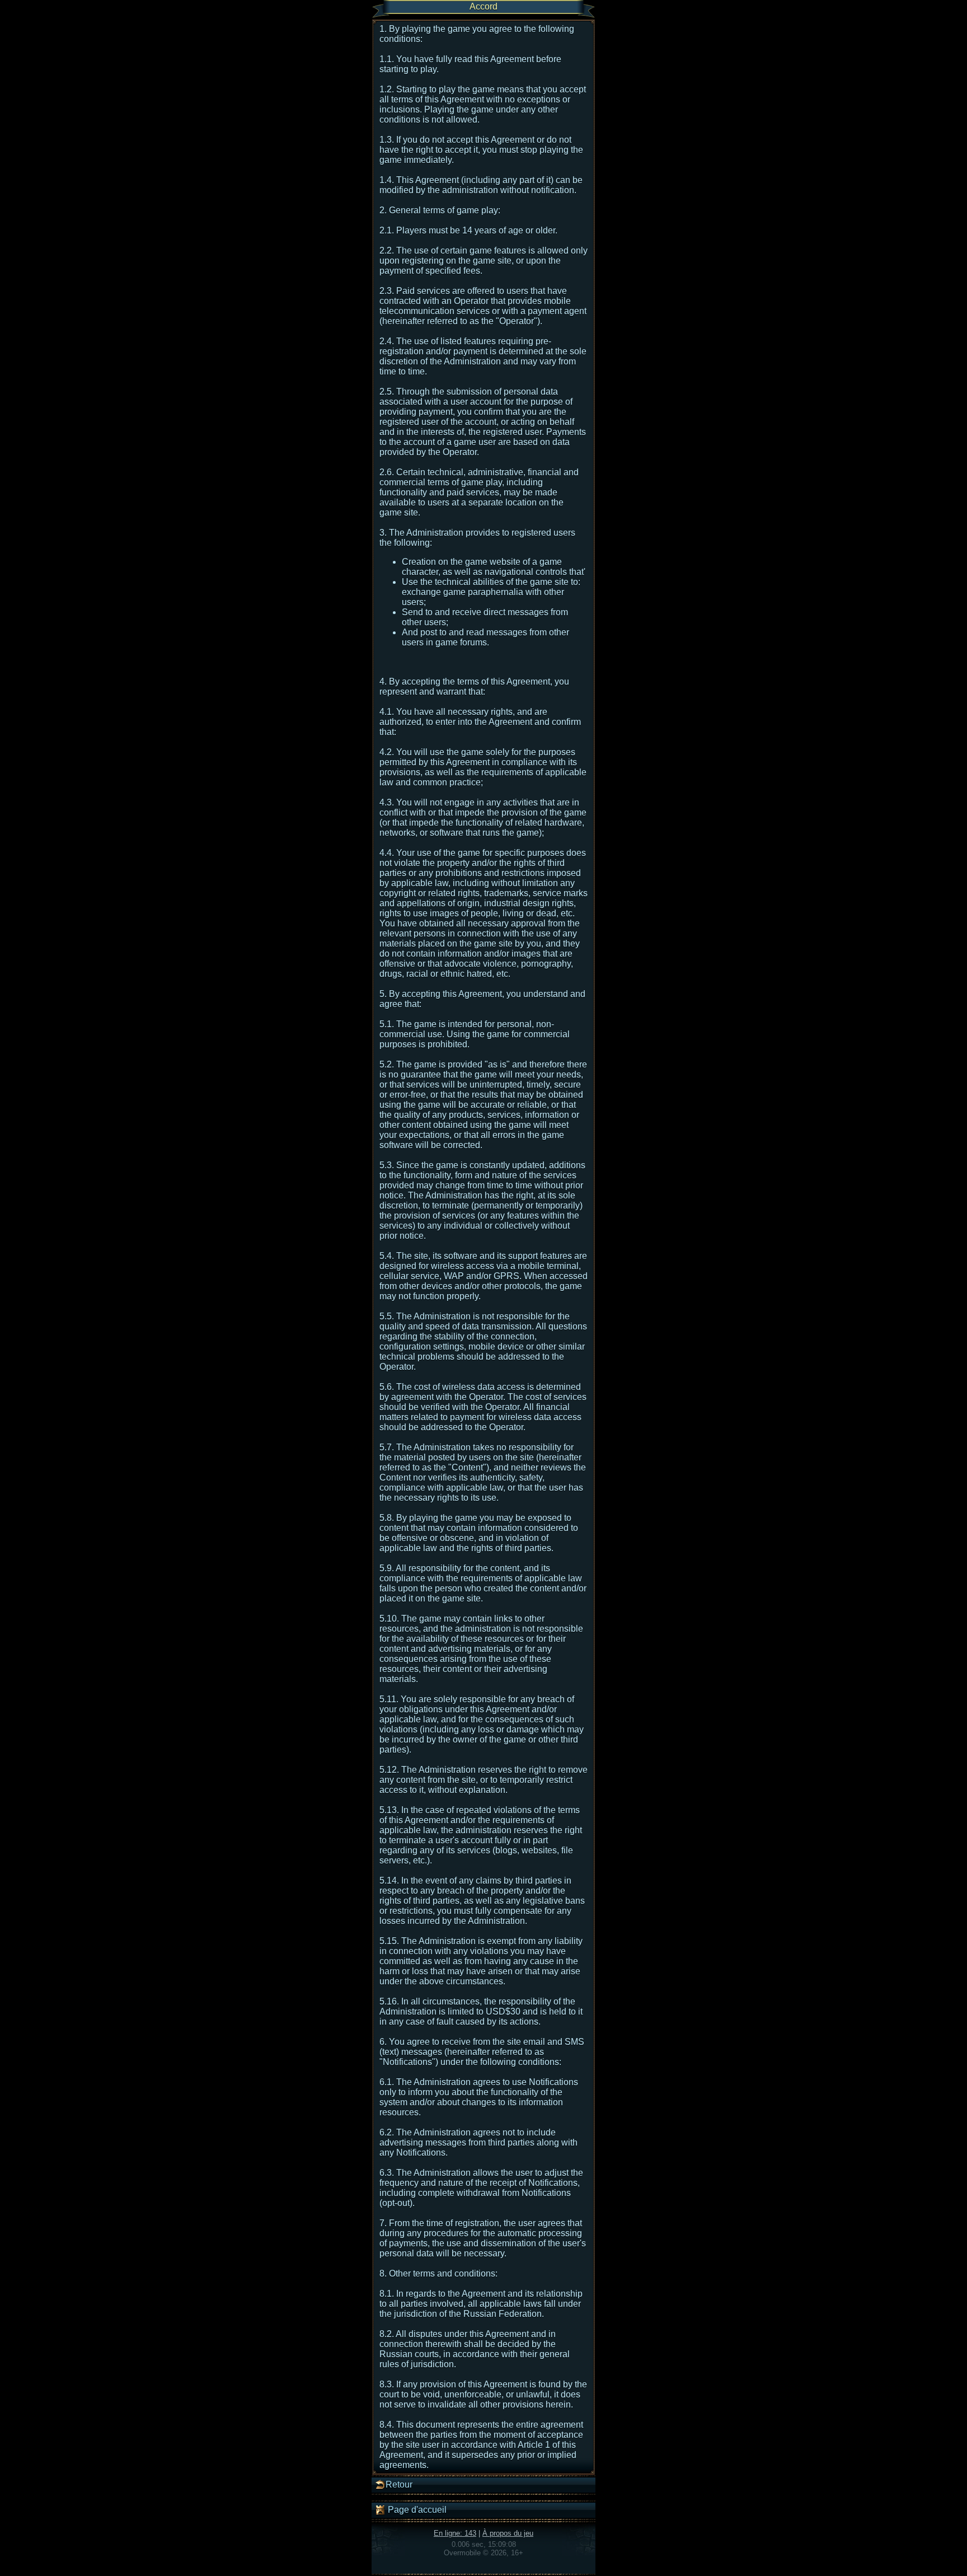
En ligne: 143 (455, 2533)
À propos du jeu (508, 2533)
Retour (399, 2484)
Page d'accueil (416, 2510)
